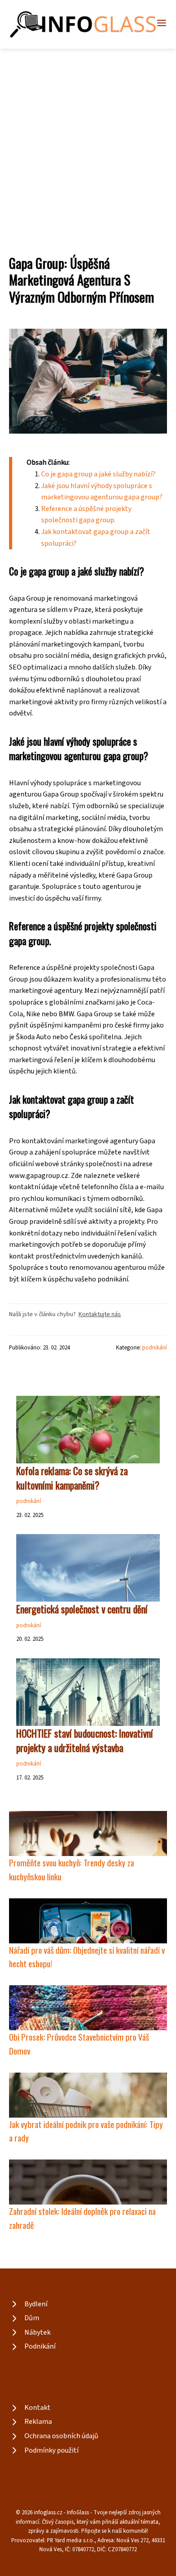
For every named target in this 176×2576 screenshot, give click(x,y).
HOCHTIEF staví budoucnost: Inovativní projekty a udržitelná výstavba (85, 1740)
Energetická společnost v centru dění (82, 1609)
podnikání (155, 1348)
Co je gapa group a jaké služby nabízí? (98, 474)
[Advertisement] (88, 141)
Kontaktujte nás (100, 1314)
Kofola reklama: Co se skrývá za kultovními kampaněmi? (72, 1478)
